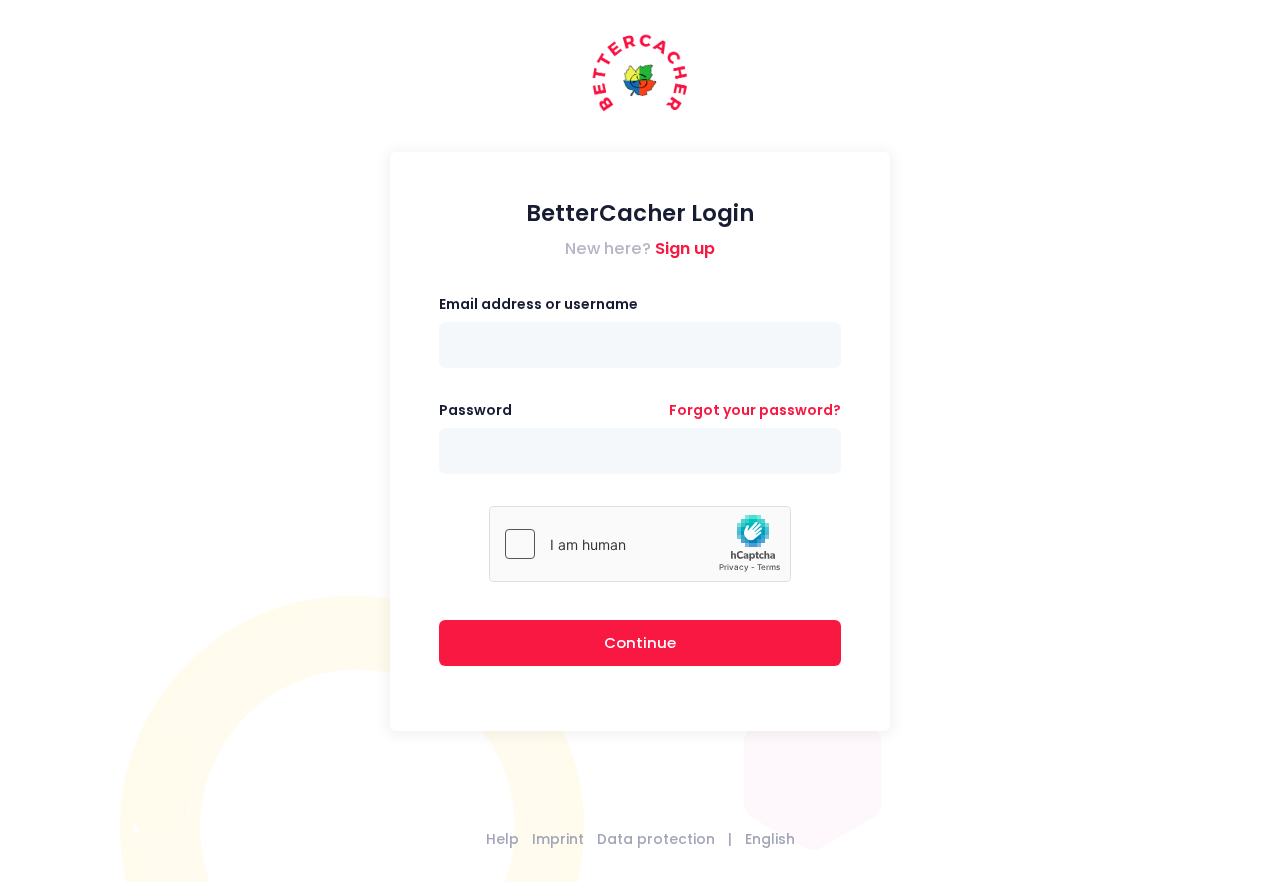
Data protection (656, 839)
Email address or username (538, 304)
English (770, 839)
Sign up (685, 248)
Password (475, 410)
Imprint (558, 839)
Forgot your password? (755, 410)
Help (502, 839)
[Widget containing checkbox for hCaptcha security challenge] (640, 544)
